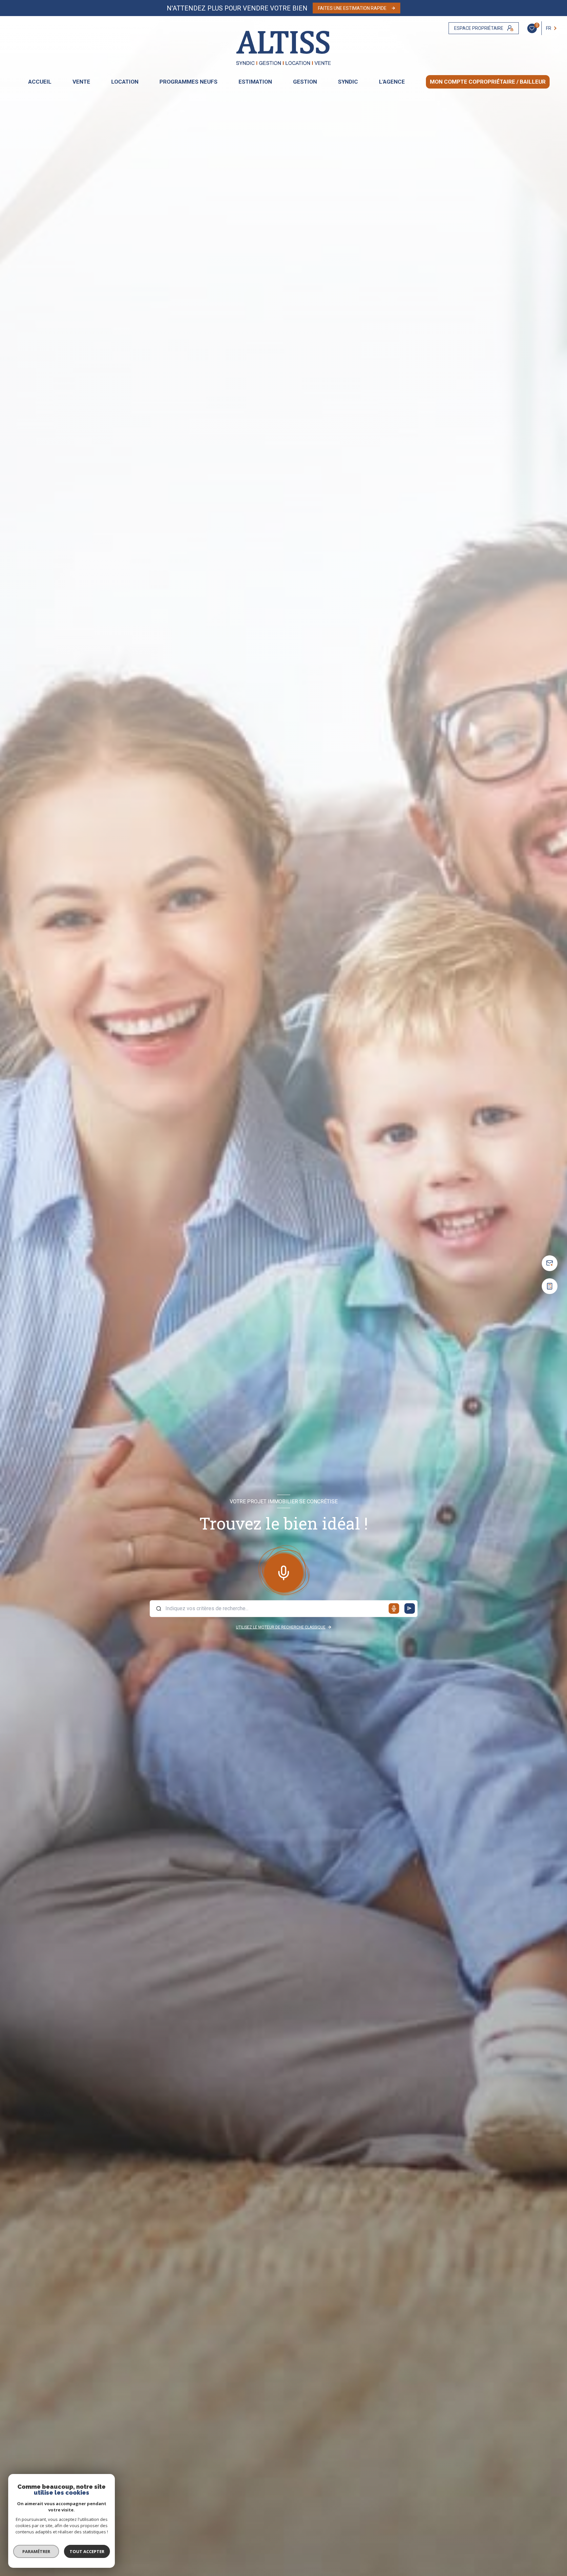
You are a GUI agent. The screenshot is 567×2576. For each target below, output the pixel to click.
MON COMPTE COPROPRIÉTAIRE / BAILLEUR (488, 82)
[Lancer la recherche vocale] (283, 1572)
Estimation (255, 82)
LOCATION (125, 82)
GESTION (305, 82)
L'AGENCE (392, 82)
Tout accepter (87, 2551)
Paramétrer (36, 2551)
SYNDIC (348, 82)
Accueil (40, 82)
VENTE (81, 82)
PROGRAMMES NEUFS (189, 82)
